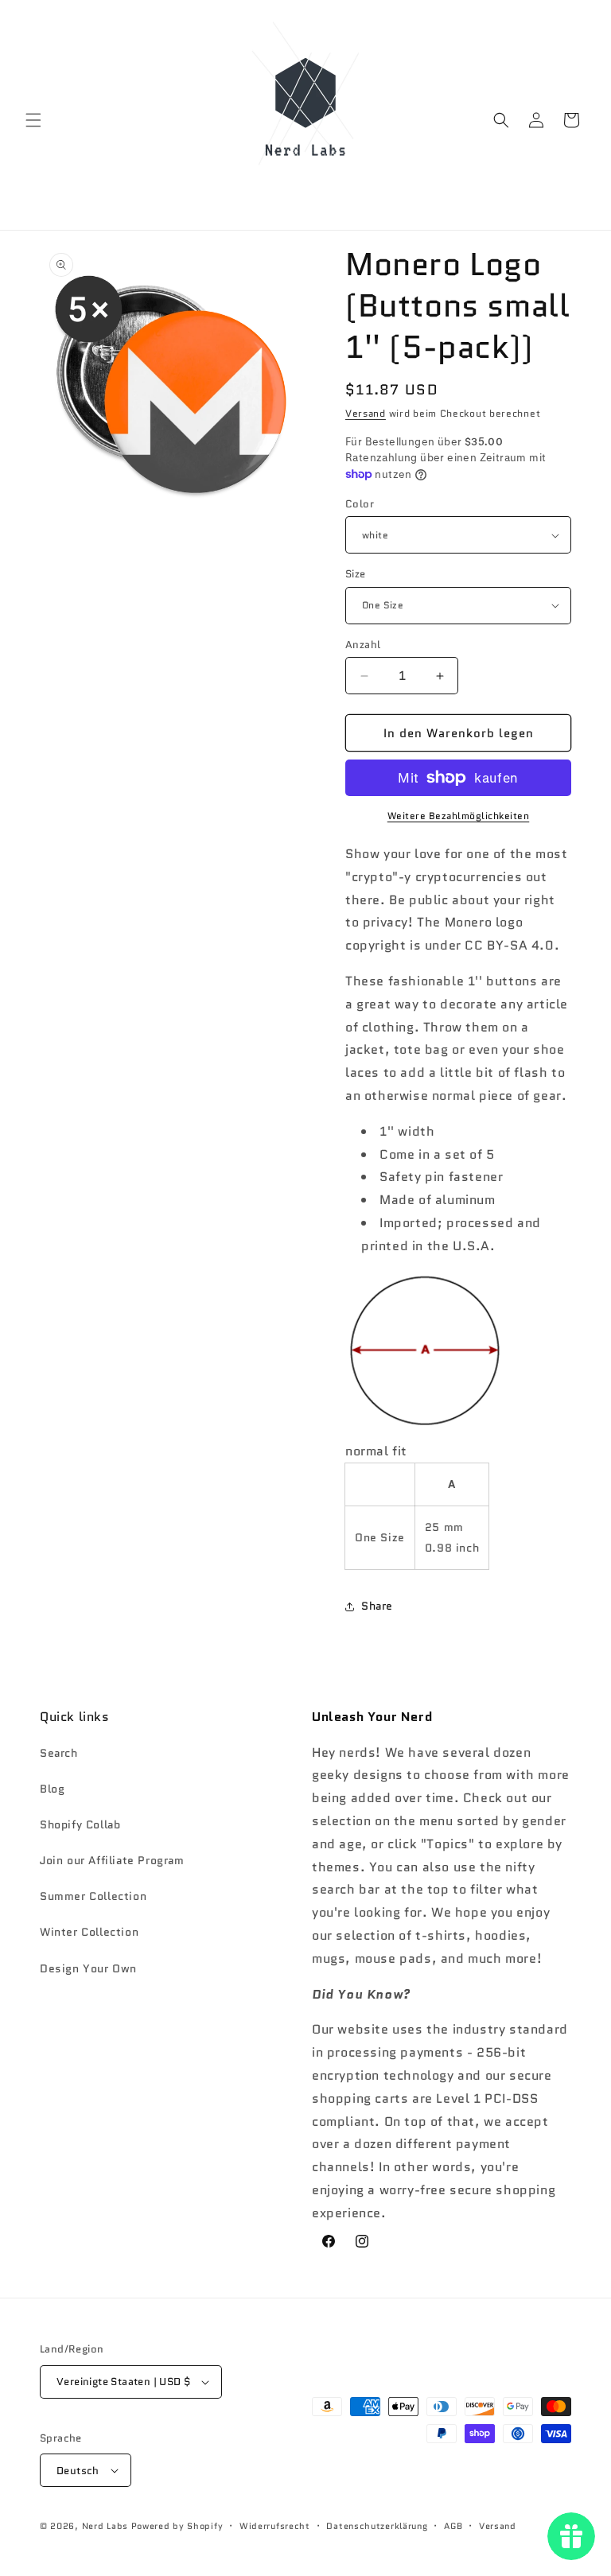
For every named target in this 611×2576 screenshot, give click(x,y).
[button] (33, 120)
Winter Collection (89, 1932)
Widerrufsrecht (275, 2526)
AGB (453, 2526)
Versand (366, 413)
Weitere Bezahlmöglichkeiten (459, 816)
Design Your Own (88, 1968)
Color (360, 504)
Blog (52, 1789)
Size (356, 574)
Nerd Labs (105, 2526)
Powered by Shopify (177, 2526)
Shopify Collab (80, 1824)
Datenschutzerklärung (377, 2526)
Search (59, 1753)
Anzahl (363, 645)
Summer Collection (93, 1896)
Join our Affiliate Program (112, 1860)
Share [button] (377, 1606)
